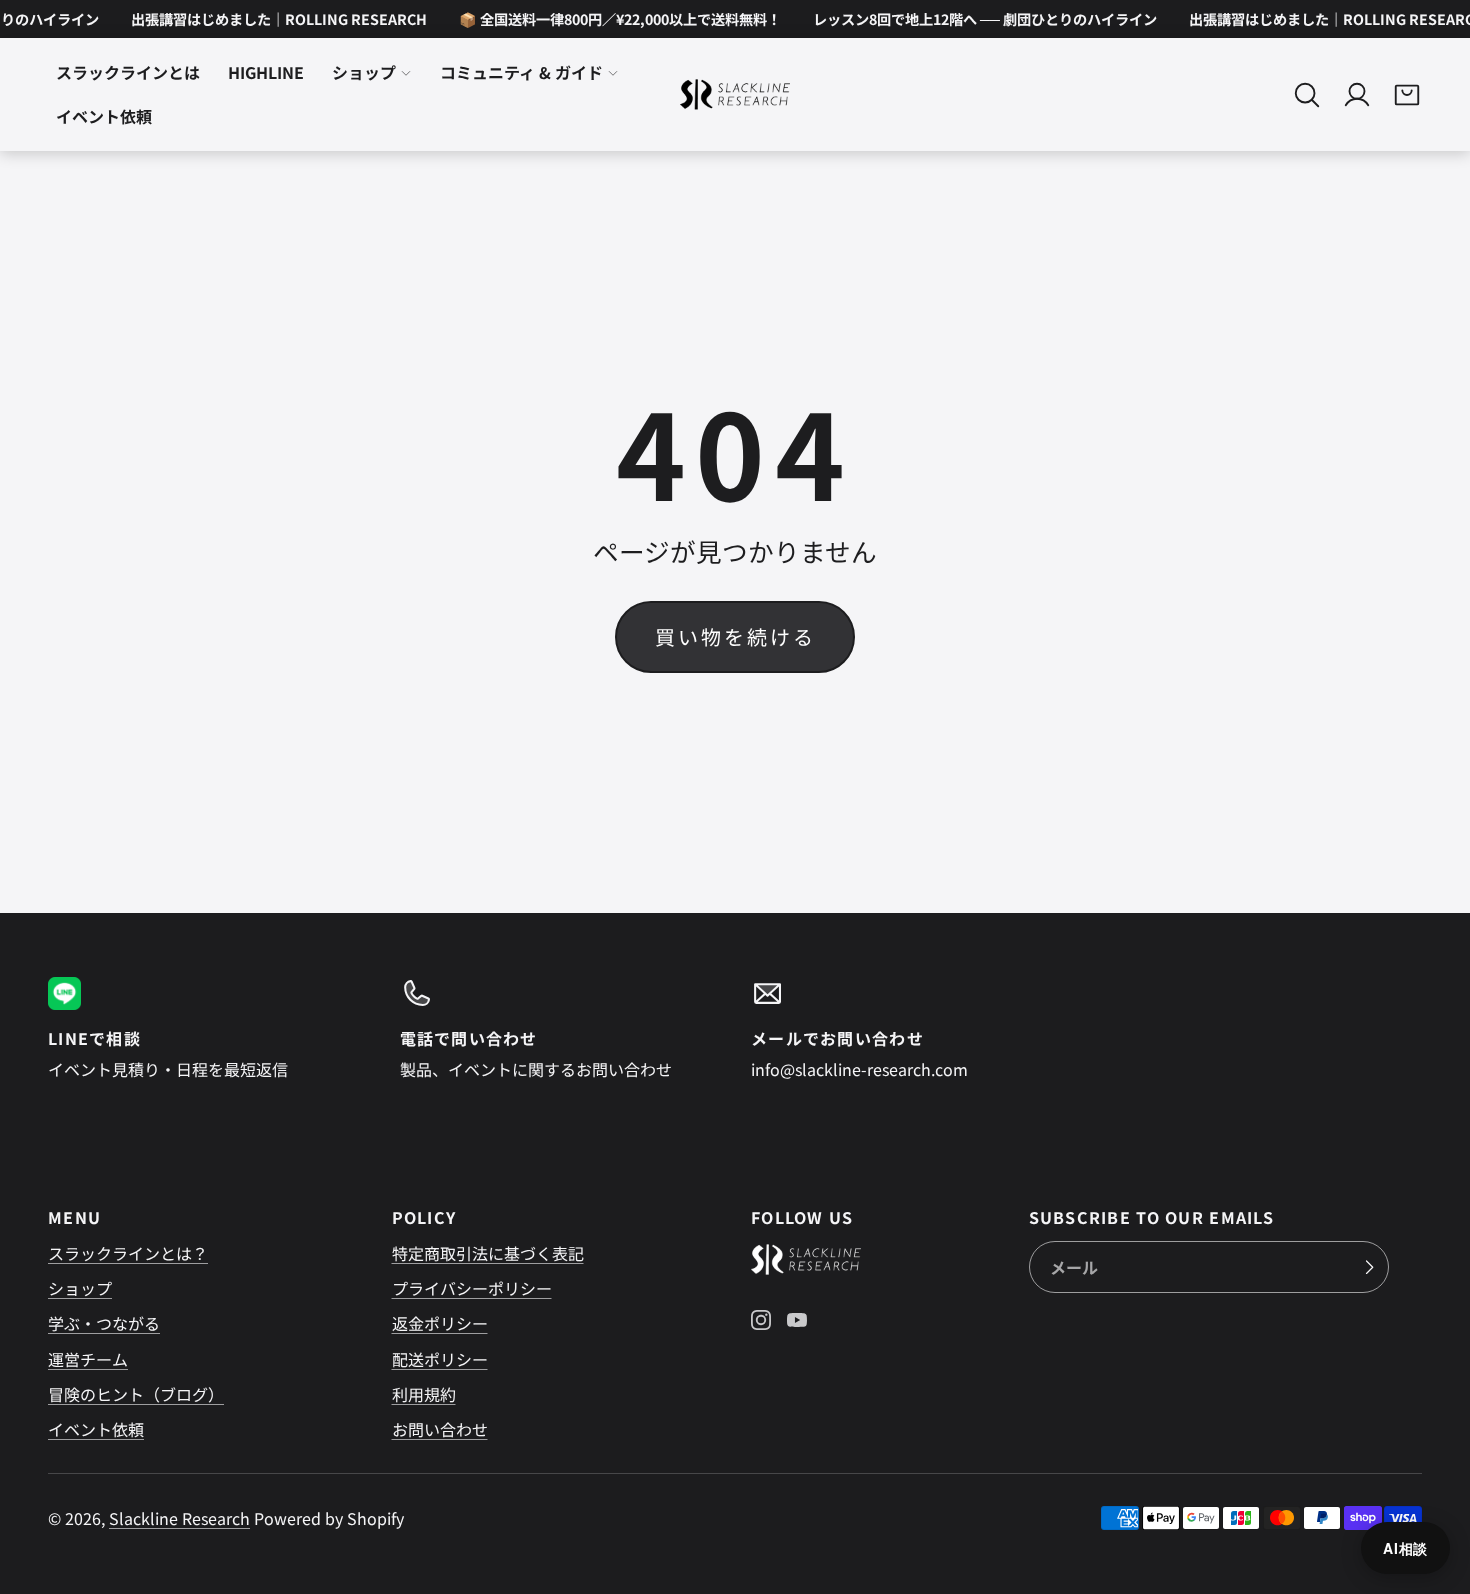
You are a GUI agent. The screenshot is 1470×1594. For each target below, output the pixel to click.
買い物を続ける (735, 636)
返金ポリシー (440, 1323)
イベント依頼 (104, 117)
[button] (1307, 95)
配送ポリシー (440, 1359)
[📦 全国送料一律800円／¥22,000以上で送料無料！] (609, 19)
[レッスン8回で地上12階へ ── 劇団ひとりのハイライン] (974, 19)
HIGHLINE (266, 73)
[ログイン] (1357, 95)
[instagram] (761, 1320)
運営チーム (88, 1359)
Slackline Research (179, 1518)
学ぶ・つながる (104, 1323)
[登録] (1369, 1267)
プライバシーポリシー (472, 1288)
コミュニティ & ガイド (521, 73)
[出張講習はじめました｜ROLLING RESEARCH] (268, 19)
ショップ (364, 73)
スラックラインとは (128, 73)
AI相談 (1405, 1548)
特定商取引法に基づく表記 (488, 1253)
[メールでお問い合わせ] (911, 1029)
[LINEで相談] (208, 1029)
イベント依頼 (96, 1429)
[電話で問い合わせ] (560, 1029)
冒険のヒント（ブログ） (136, 1394)
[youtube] (797, 1320)
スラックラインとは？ (128, 1253)
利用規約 (424, 1394)
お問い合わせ (440, 1429)
